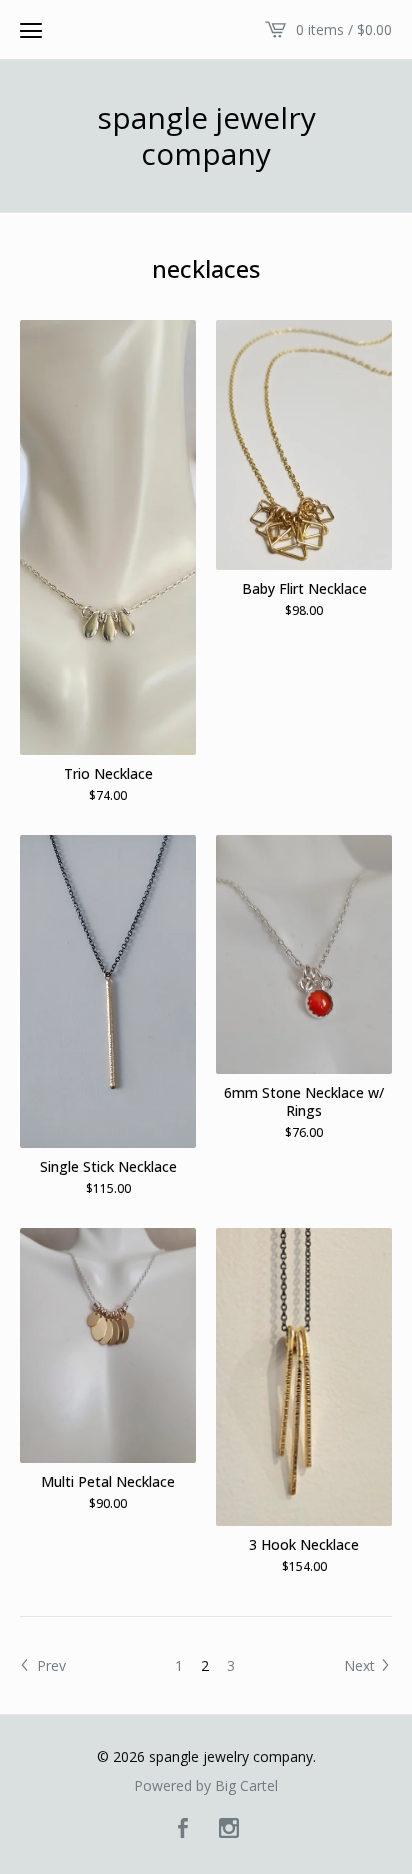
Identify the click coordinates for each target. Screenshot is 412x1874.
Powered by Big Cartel (206, 1786)
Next (361, 1666)
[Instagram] (229, 1829)
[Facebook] (183, 1829)
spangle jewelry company (206, 136)
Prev (49, 1666)
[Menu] (31, 30)
